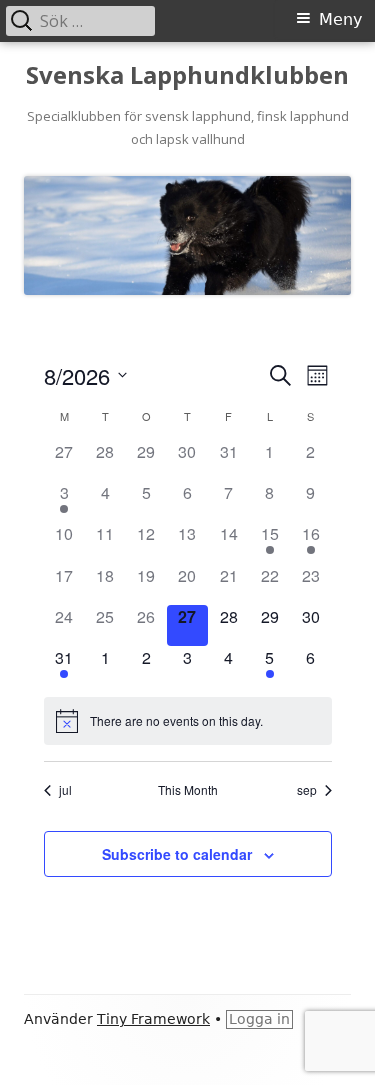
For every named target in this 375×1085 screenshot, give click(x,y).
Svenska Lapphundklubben (187, 75)
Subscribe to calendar (177, 854)
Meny (340, 19)
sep (307, 790)
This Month (188, 790)
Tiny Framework (153, 1019)
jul (65, 790)
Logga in (259, 1019)
